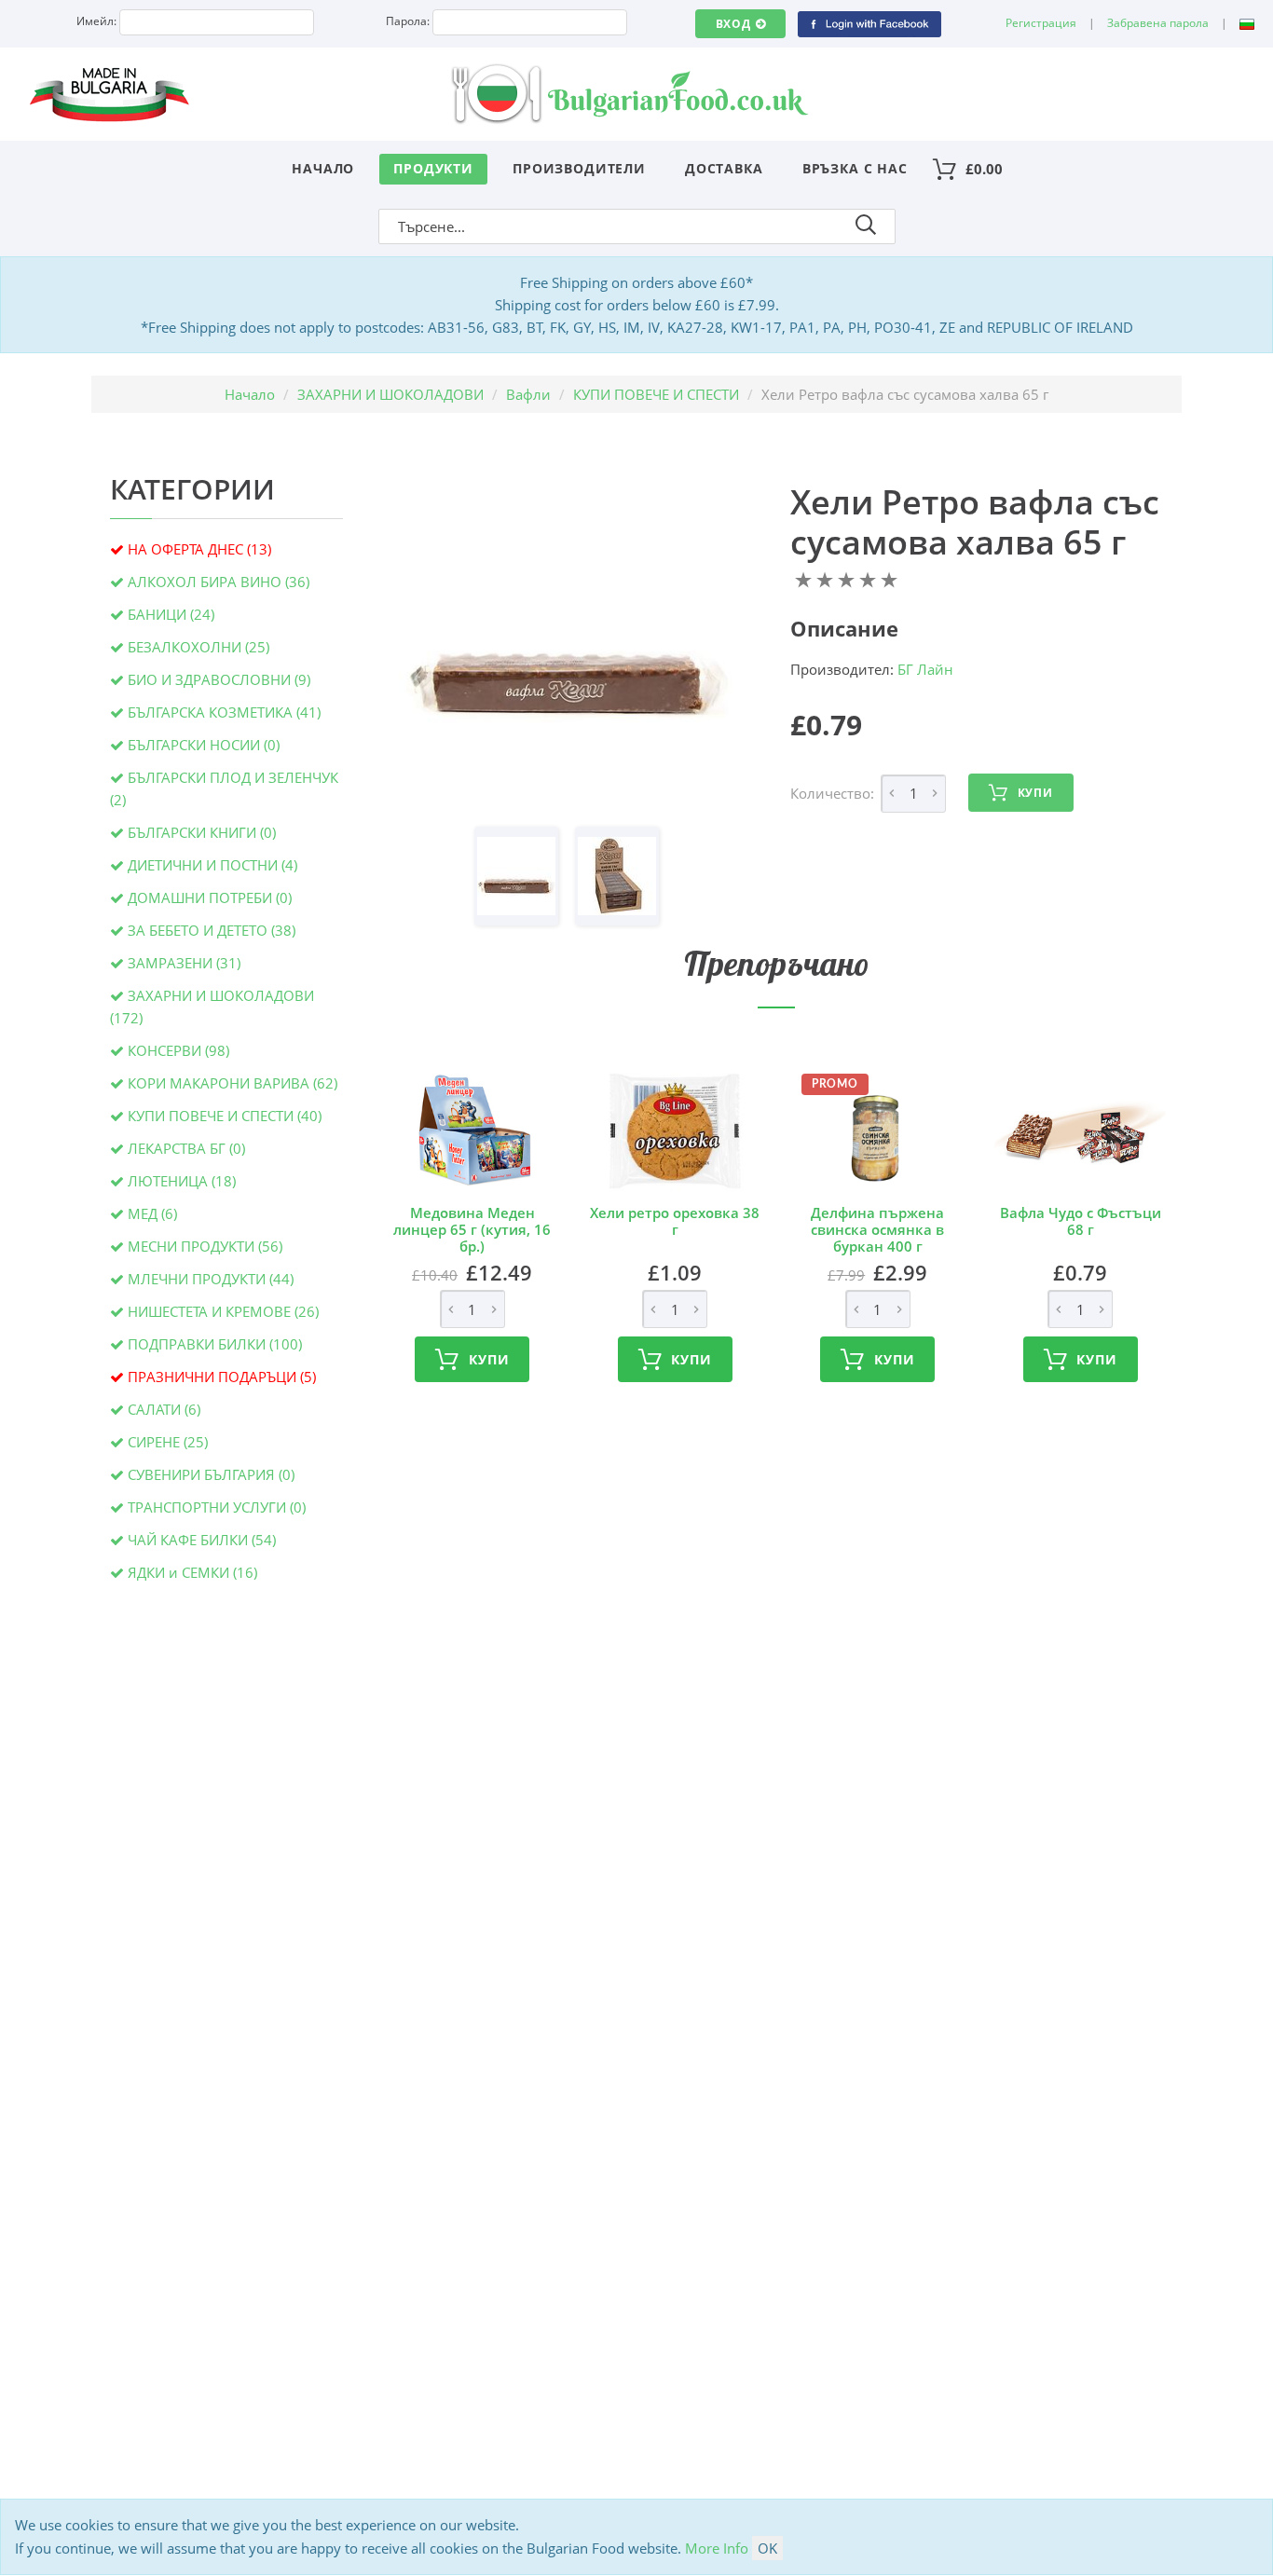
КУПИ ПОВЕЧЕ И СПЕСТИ (656, 394)
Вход (733, 24)
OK (767, 2548)
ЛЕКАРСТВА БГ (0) (186, 1148)
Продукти (433, 168)
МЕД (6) (152, 1213)
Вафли (528, 394)
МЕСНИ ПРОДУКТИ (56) (205, 1246)
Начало (323, 168)
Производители (579, 168)
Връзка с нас (855, 168)
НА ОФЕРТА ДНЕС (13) (199, 549)
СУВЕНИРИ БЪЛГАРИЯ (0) (211, 1474)
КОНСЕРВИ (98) (178, 1050)
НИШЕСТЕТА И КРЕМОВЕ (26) (223, 1311)
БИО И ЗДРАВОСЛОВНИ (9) (219, 679)
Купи (1035, 793)
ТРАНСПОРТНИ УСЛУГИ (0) (217, 1507)
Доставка (724, 168)
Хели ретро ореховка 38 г (675, 1221)
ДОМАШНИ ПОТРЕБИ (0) (210, 897)
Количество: (832, 793)
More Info (717, 2548)
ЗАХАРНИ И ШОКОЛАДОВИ (390, 394)
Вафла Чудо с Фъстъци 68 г (1081, 1221)
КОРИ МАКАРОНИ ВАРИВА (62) (233, 1083)
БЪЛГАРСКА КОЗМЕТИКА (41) (224, 712)
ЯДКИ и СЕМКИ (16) (192, 1572)
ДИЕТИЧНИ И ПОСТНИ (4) (212, 865)
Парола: (408, 21)
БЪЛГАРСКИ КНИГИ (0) (202, 832)
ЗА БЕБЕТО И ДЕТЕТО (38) (212, 930)
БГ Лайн (925, 669)
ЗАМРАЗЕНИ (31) (184, 963)
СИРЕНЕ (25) (168, 1442)
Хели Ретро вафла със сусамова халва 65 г (975, 522)
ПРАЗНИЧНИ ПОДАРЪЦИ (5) (222, 1377)
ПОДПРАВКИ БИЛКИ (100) (215, 1344)
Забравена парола (1158, 23)
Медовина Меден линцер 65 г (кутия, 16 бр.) (472, 1229)
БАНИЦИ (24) (171, 614)
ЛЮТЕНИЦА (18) (182, 1181)
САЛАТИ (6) (164, 1409)
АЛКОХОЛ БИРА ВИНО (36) (219, 582)
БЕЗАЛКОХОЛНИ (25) (198, 647)
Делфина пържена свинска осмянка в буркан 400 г (877, 1229)
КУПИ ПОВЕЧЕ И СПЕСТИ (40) (225, 1116)
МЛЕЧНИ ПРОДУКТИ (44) (211, 1279)
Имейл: (96, 21)
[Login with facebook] (869, 23)
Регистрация (1041, 23)
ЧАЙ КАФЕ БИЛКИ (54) (202, 1540)
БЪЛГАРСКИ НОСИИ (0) (204, 745)
